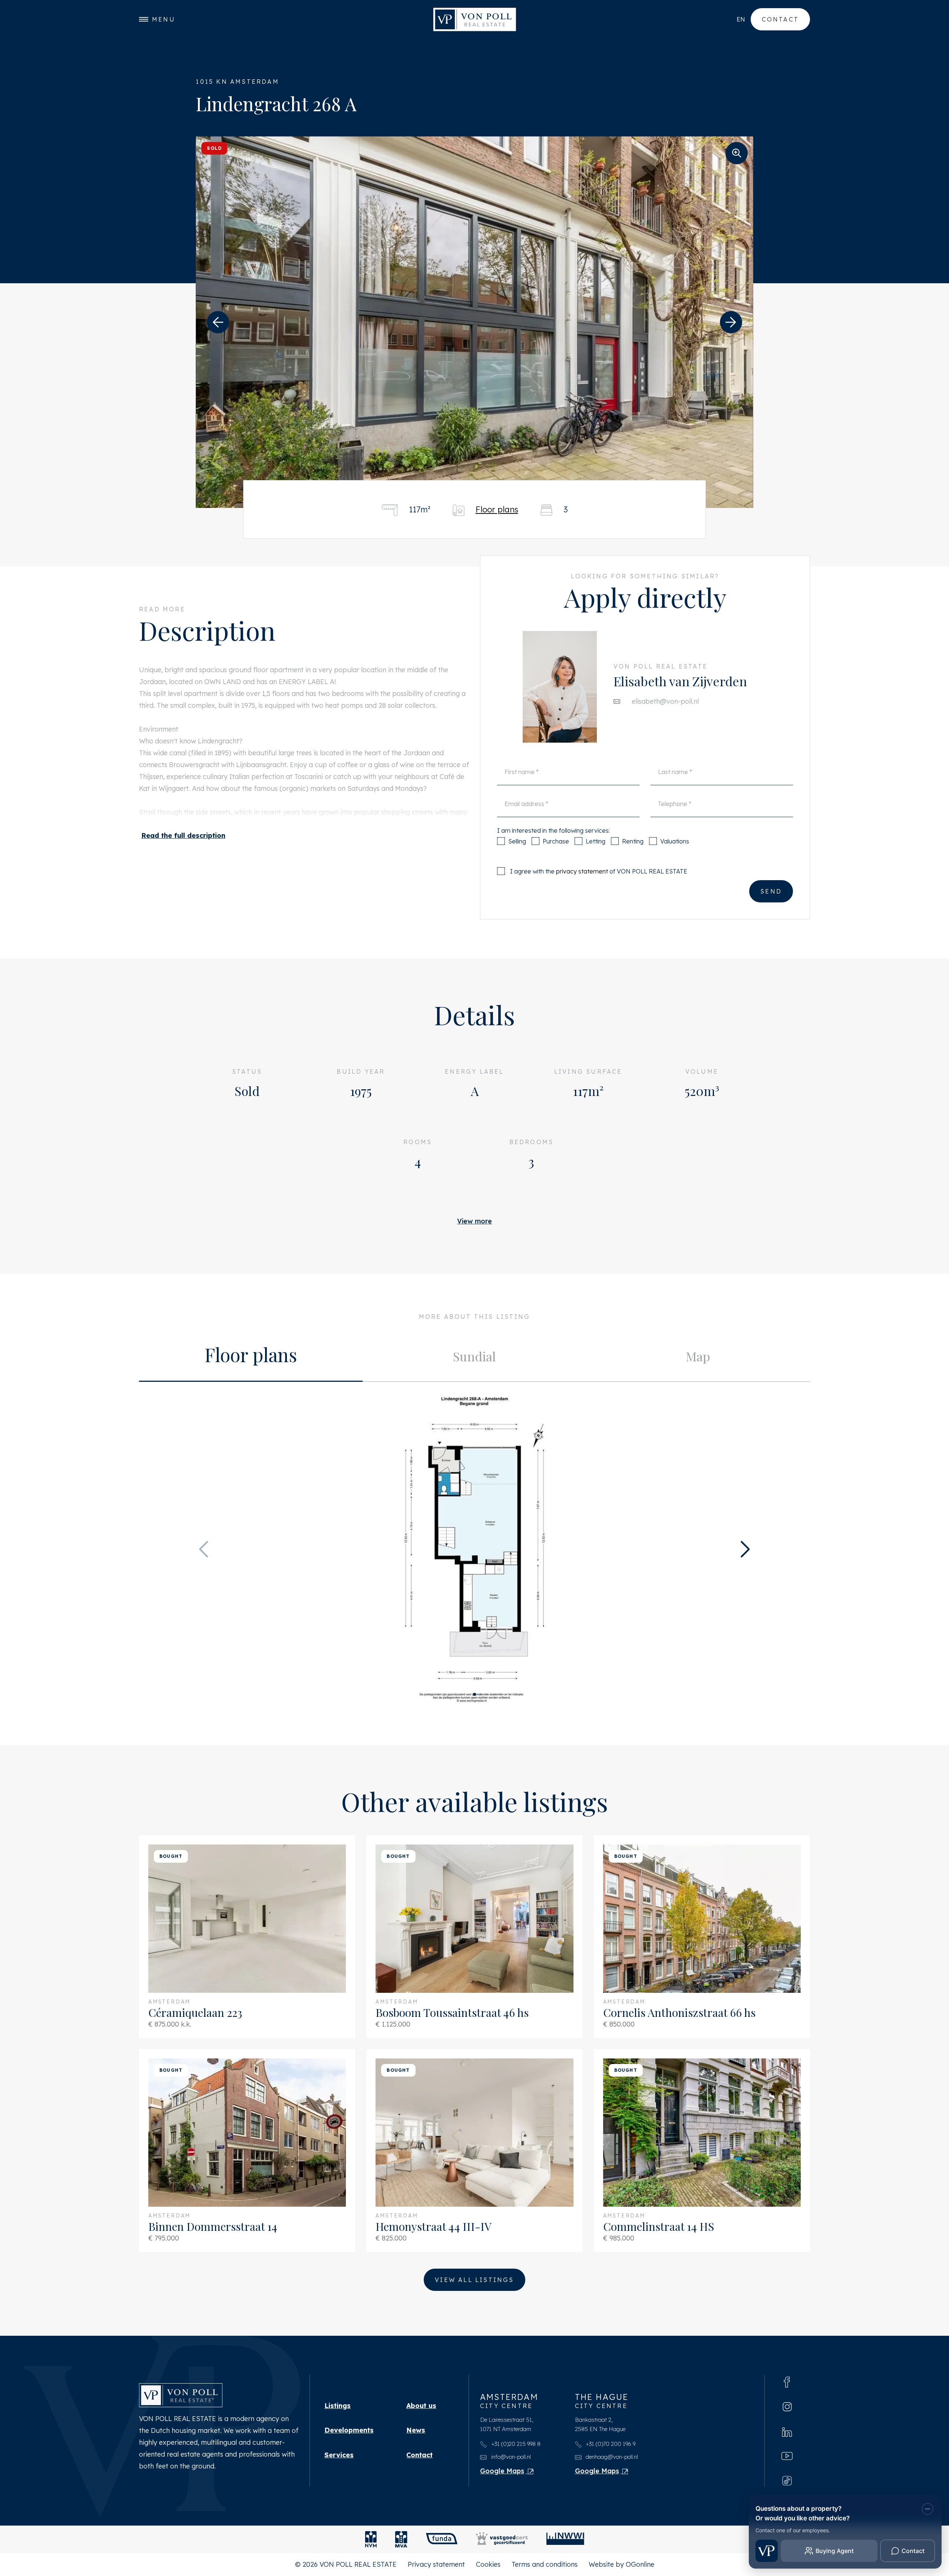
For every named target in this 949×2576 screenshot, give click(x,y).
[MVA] (401, 2539)
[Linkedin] (787, 2431)
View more (474, 1221)
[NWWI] (565, 2539)
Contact (780, 19)
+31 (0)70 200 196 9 (610, 2444)
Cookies (488, 2564)
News (416, 2430)
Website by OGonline (621, 2564)
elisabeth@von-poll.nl (665, 701)
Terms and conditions (545, 2564)
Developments (349, 2430)
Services (339, 2455)
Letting (596, 841)
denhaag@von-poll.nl (611, 2457)
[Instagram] (787, 2406)
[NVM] (371, 2539)
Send (771, 891)
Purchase (556, 841)
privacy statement (582, 871)
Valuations (675, 841)
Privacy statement (436, 2564)
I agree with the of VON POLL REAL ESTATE (599, 871)
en (741, 19)
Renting (633, 841)
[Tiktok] (787, 2480)
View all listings (474, 2280)
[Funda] (442, 2539)
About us (421, 2406)
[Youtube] (787, 2456)
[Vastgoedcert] (502, 2539)
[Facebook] (787, 2381)
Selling (517, 841)
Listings (338, 2406)
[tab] (251, 1357)
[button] (218, 322)
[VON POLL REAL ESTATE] (475, 19)
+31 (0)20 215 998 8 (515, 2444)
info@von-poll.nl (510, 2457)
